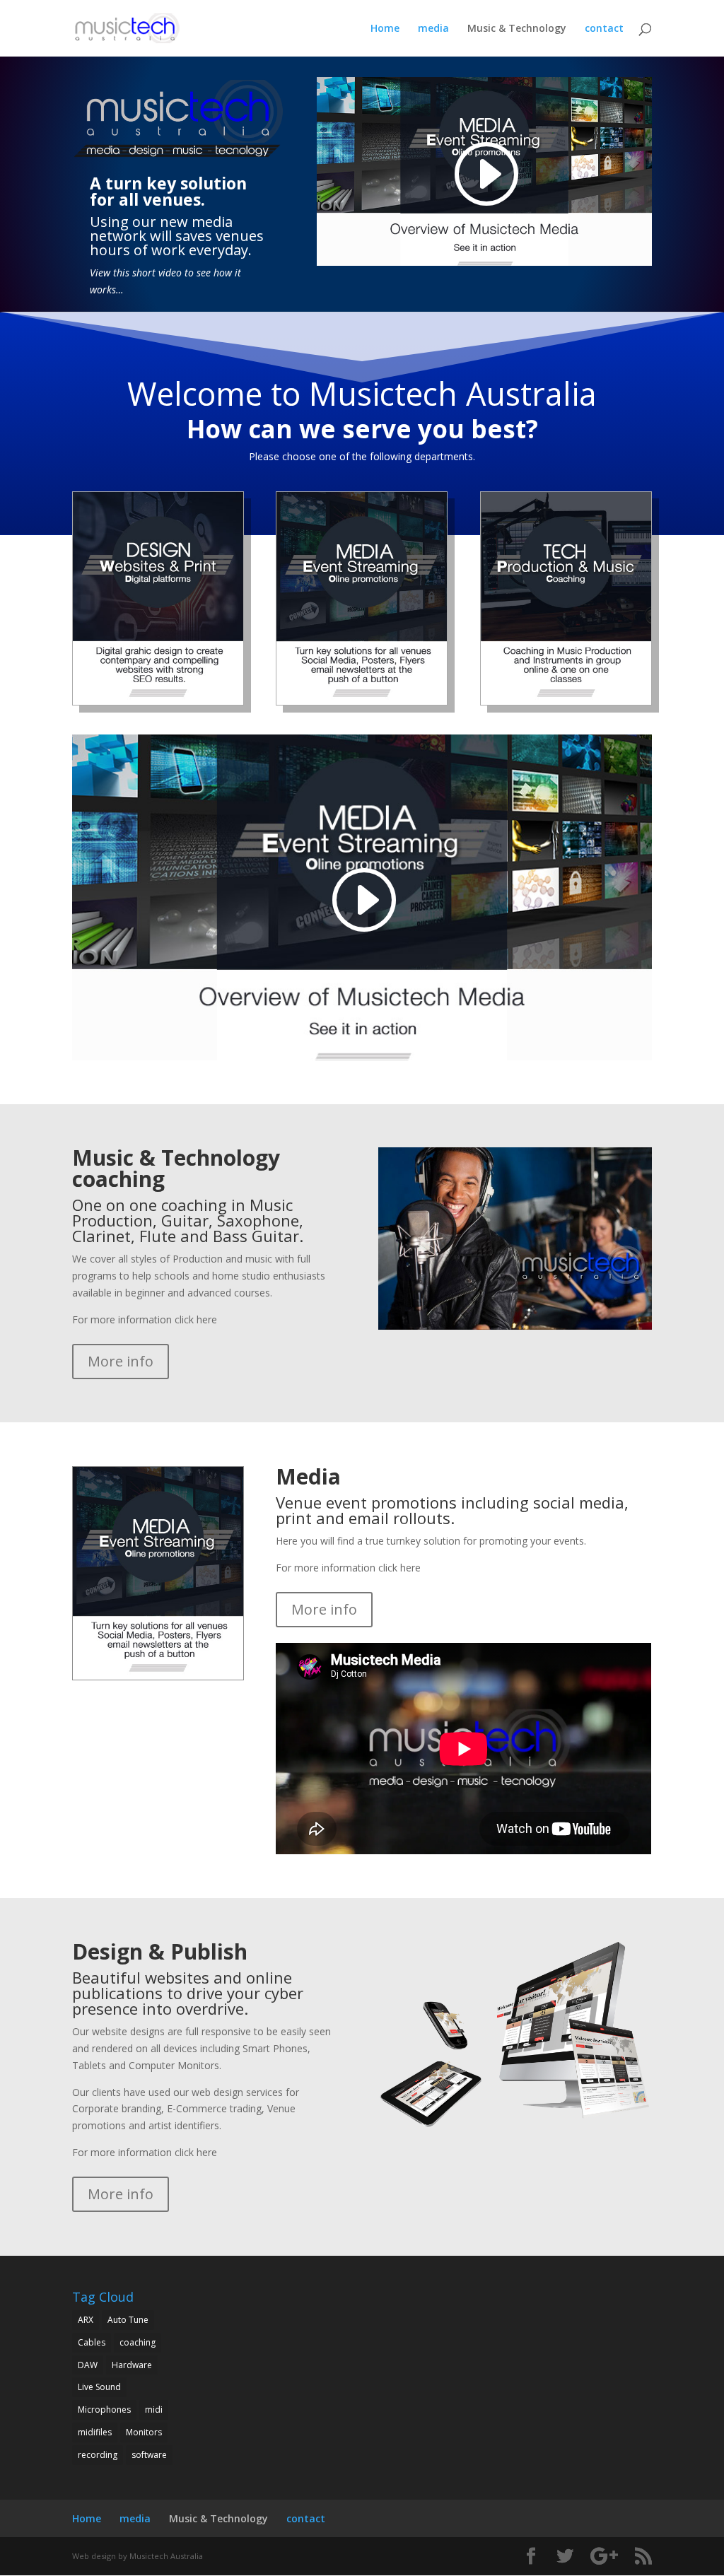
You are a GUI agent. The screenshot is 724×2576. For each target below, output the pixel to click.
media (433, 29)
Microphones (104, 2410)
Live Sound (99, 2387)
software (149, 2455)
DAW (88, 2365)
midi (154, 2410)
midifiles (95, 2432)
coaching (138, 2342)
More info (121, 1361)
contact (604, 29)
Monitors (144, 2432)
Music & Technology (517, 29)
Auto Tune (128, 2320)
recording (98, 2455)
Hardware (132, 2365)
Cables (92, 2342)
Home (385, 29)
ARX (86, 2320)
